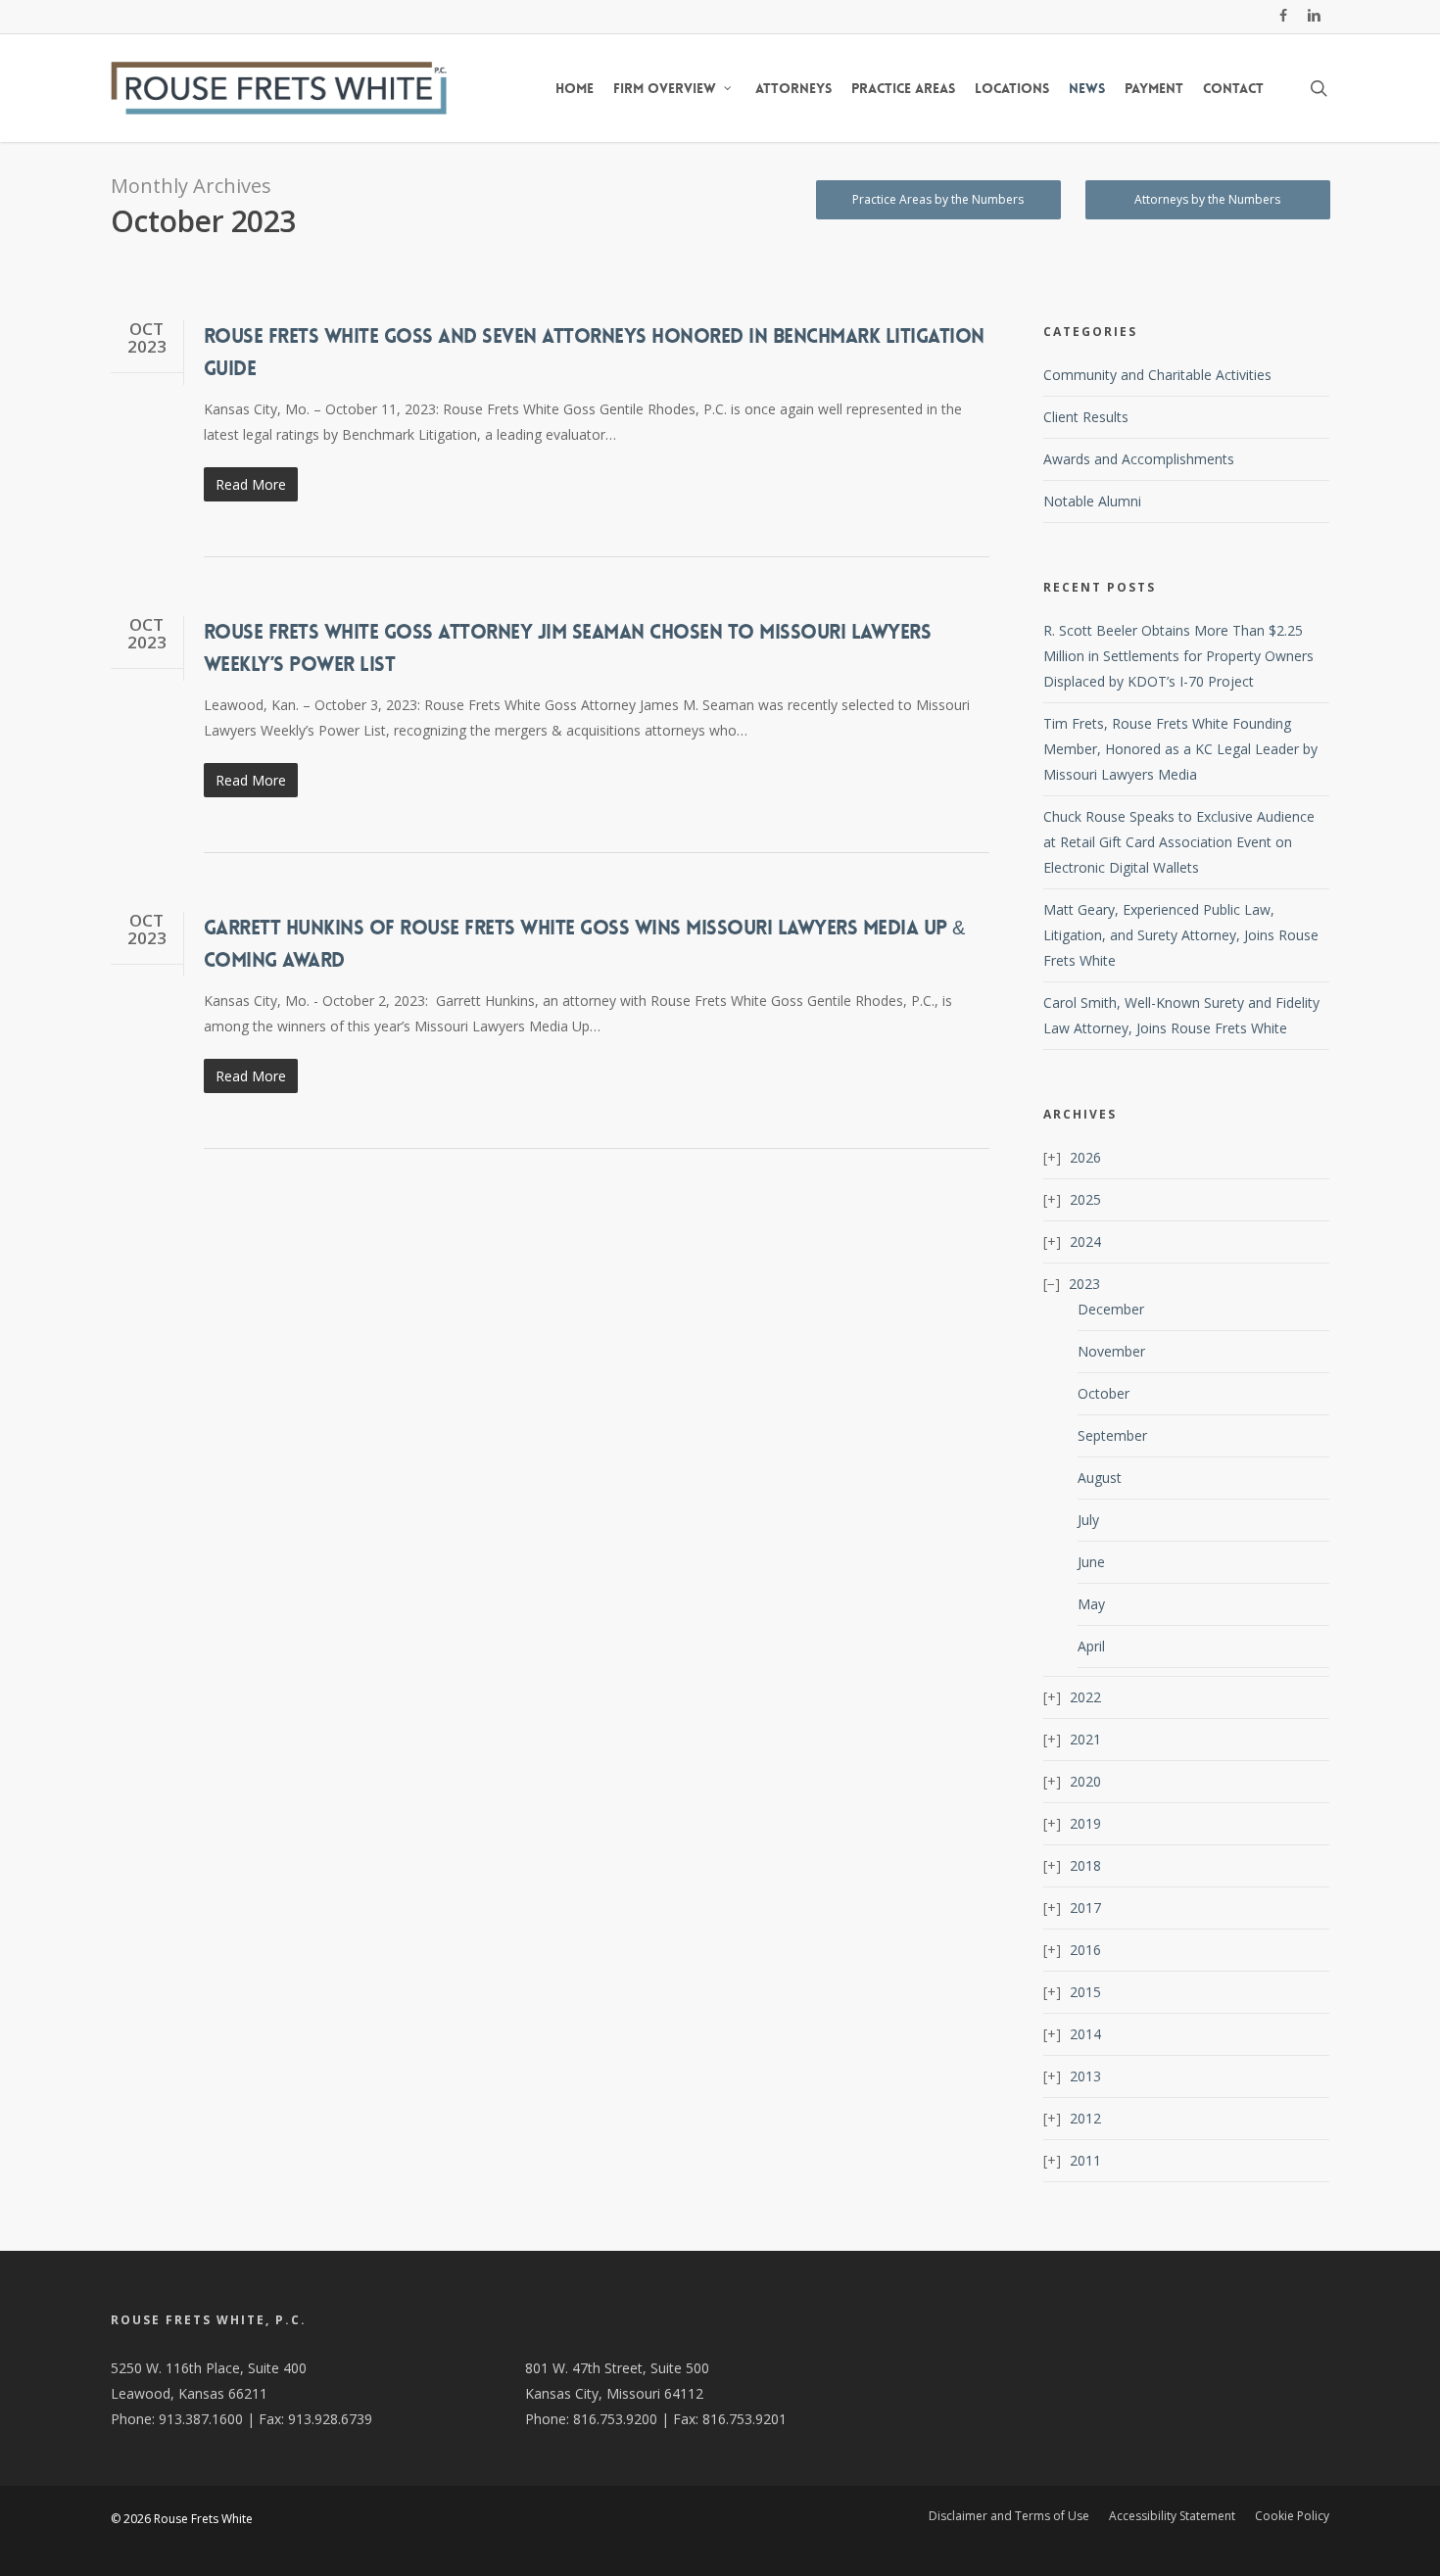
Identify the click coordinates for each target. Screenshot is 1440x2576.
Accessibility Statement (1172, 2516)
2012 (1085, 2118)
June (1091, 1562)
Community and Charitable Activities (1157, 375)
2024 (1085, 1241)
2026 (1085, 1157)
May (1091, 1604)
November (1111, 1351)
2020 (1085, 1781)
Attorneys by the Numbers (1207, 199)
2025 (1085, 1199)
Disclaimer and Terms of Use (1009, 2516)
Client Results (1086, 417)
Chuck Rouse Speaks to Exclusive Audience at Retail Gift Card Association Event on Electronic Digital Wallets (1179, 842)
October (1104, 1393)
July (1088, 1520)
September (1112, 1435)
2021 (1085, 1739)
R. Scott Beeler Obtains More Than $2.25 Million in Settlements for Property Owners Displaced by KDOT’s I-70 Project (1178, 656)
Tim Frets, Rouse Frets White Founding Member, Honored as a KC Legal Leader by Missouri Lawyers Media (1180, 749)
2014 (1085, 2034)
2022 (1085, 1697)
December (1111, 1309)
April (1091, 1646)
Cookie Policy (1292, 2516)
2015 (1085, 1992)
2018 (1085, 1865)
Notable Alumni (1092, 501)
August (1100, 1478)
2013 (1085, 2076)
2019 (1085, 1823)
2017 (1085, 1908)
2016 (1085, 1950)
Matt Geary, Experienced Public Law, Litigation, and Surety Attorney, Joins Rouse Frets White (1181, 935)
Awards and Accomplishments (1139, 459)
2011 (1085, 2160)
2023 (1084, 1284)
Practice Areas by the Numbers (938, 199)
